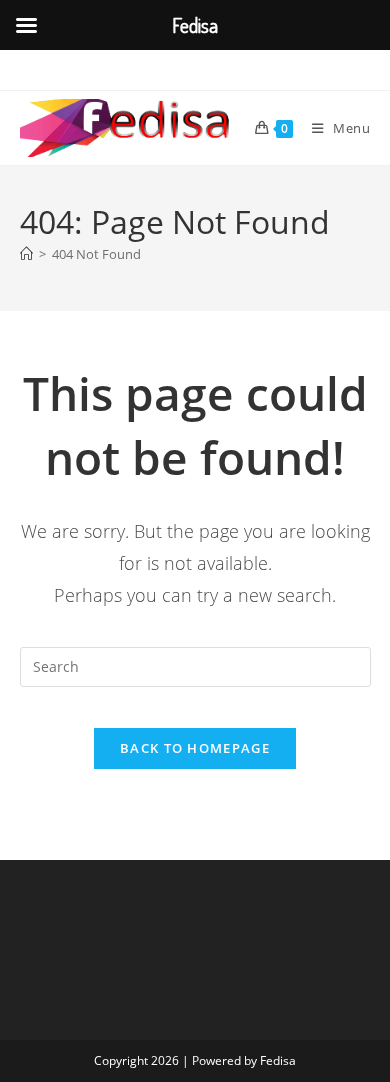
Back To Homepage (195, 748)
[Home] (26, 254)
